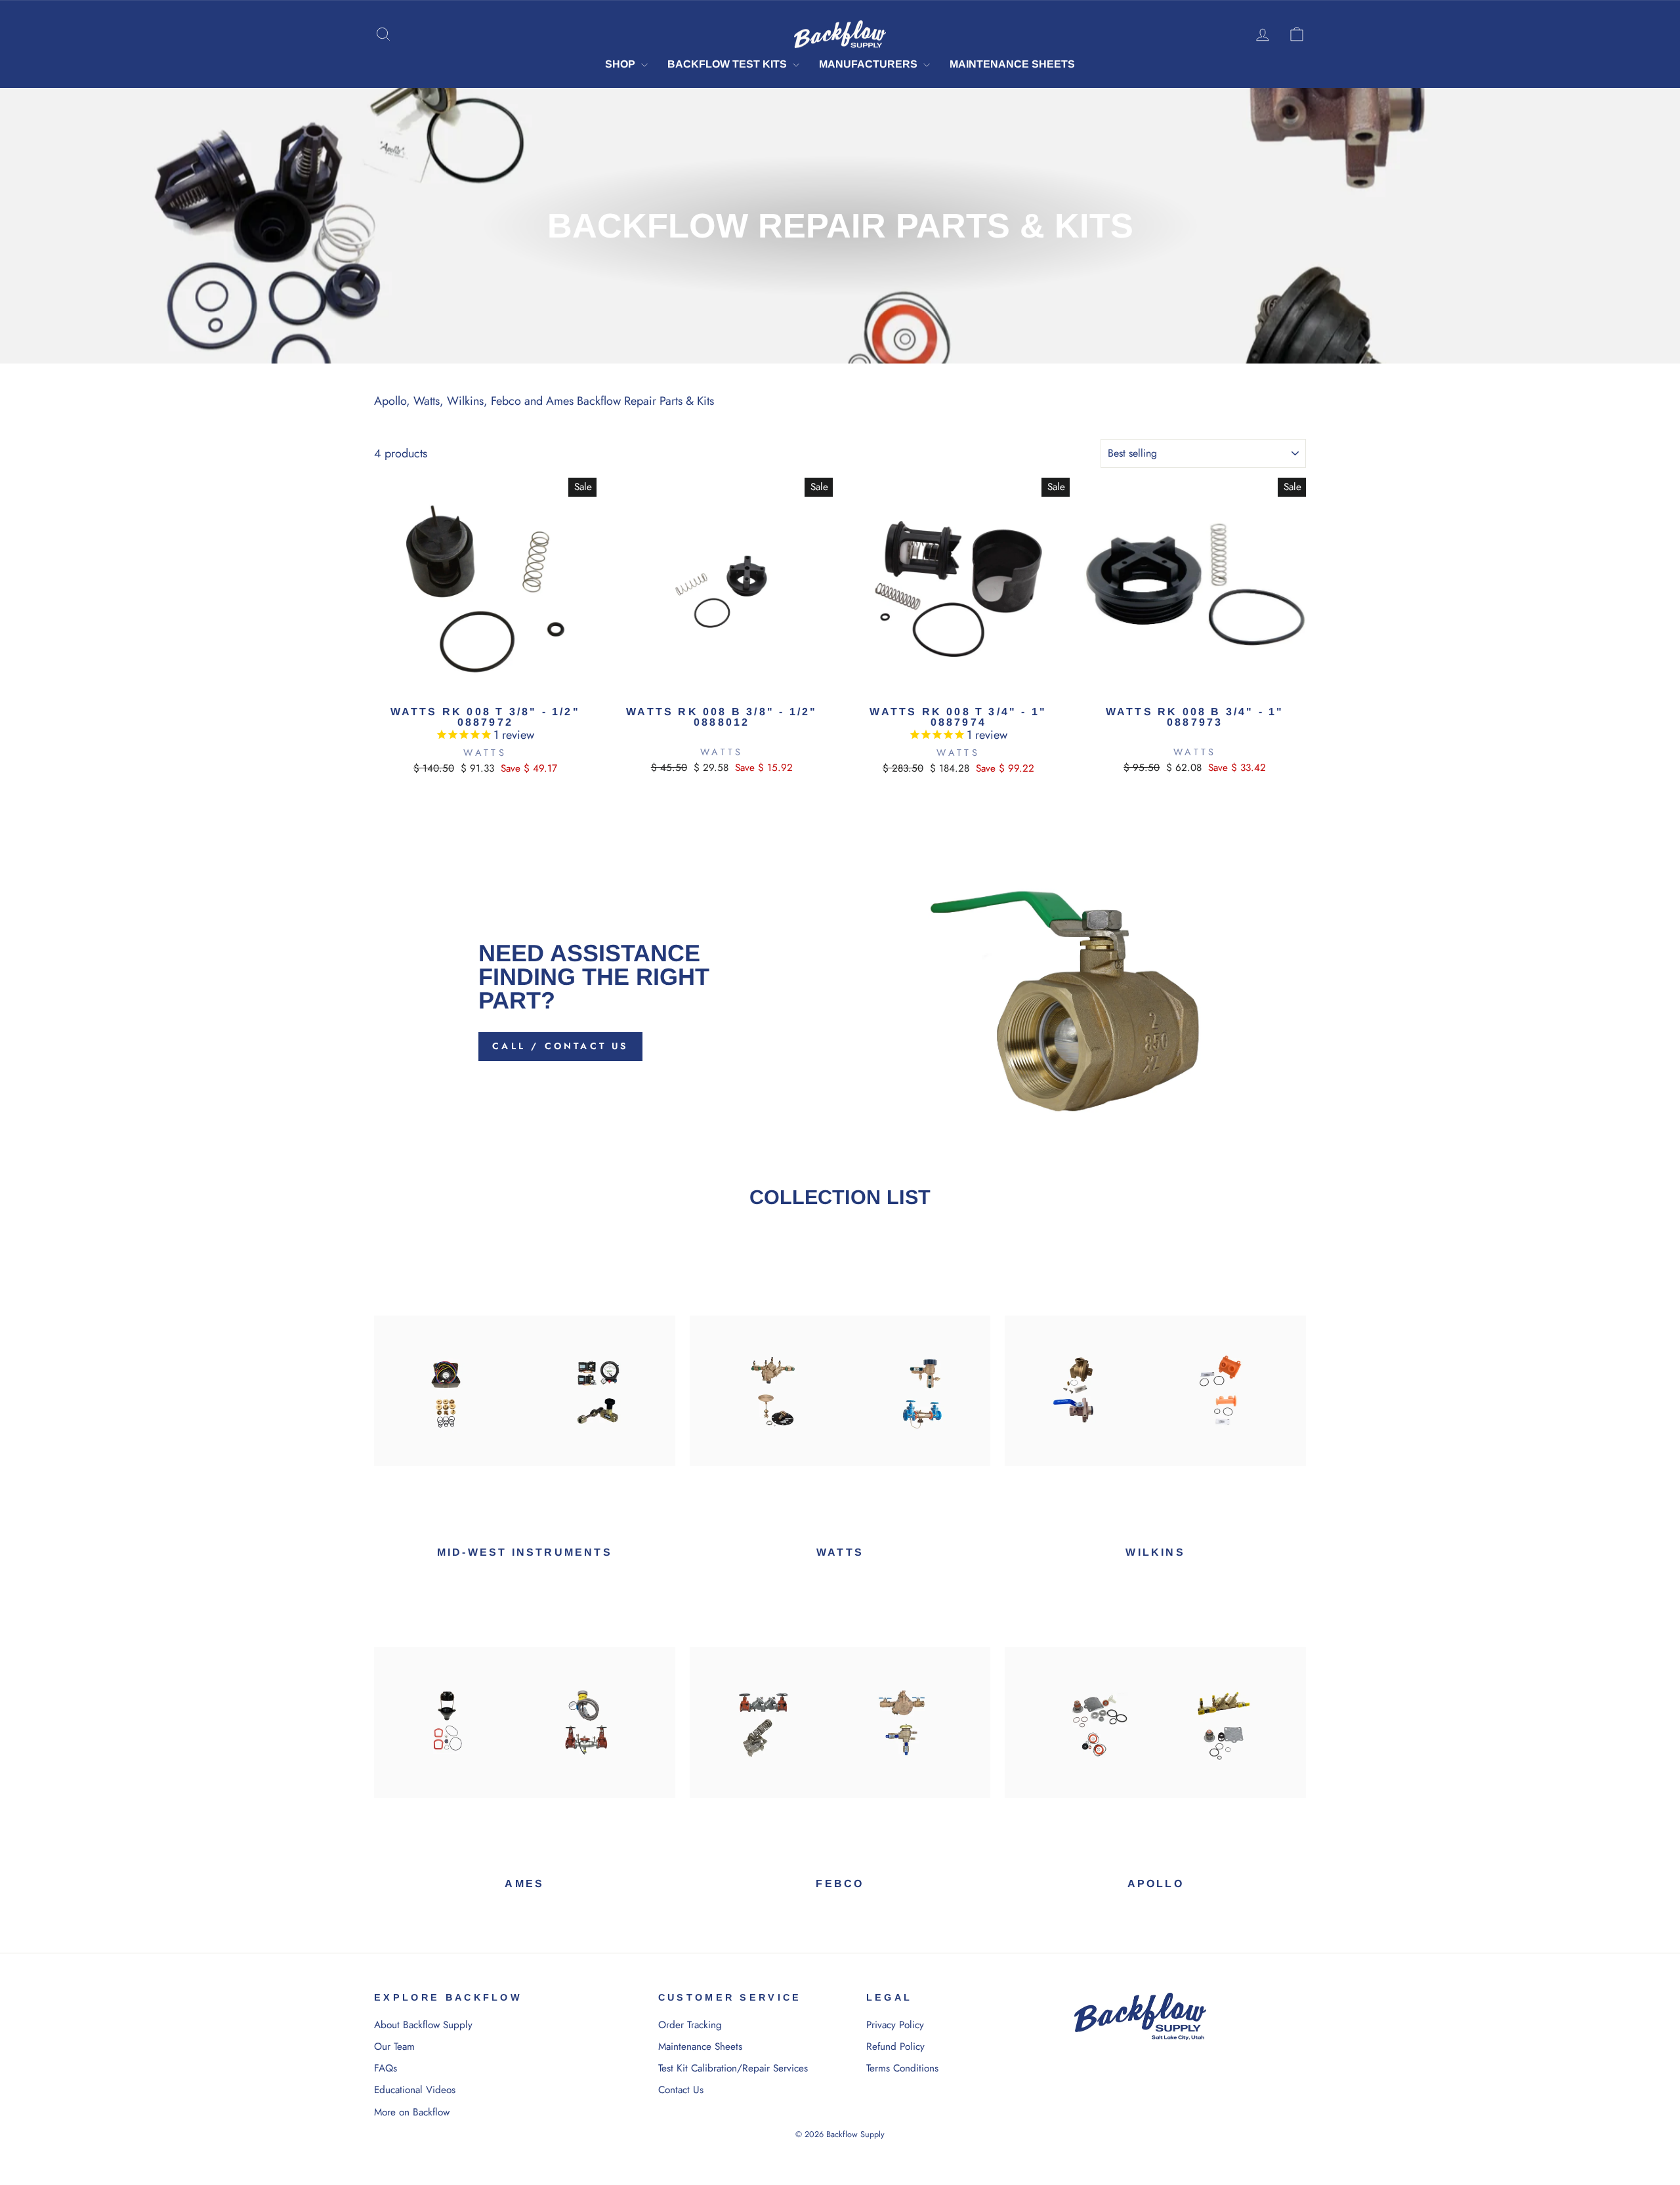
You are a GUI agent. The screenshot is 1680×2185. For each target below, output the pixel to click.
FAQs (386, 2068)
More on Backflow (412, 2112)
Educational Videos (415, 2090)
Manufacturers (870, 64)
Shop (621, 64)
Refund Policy (895, 2047)
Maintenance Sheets (1012, 64)
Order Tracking (690, 2025)
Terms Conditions (902, 2068)
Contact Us (681, 2090)
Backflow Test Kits (728, 64)
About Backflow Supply (423, 2025)
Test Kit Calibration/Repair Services (733, 2068)
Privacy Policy (895, 2025)
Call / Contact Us (560, 1046)
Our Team (394, 2047)
